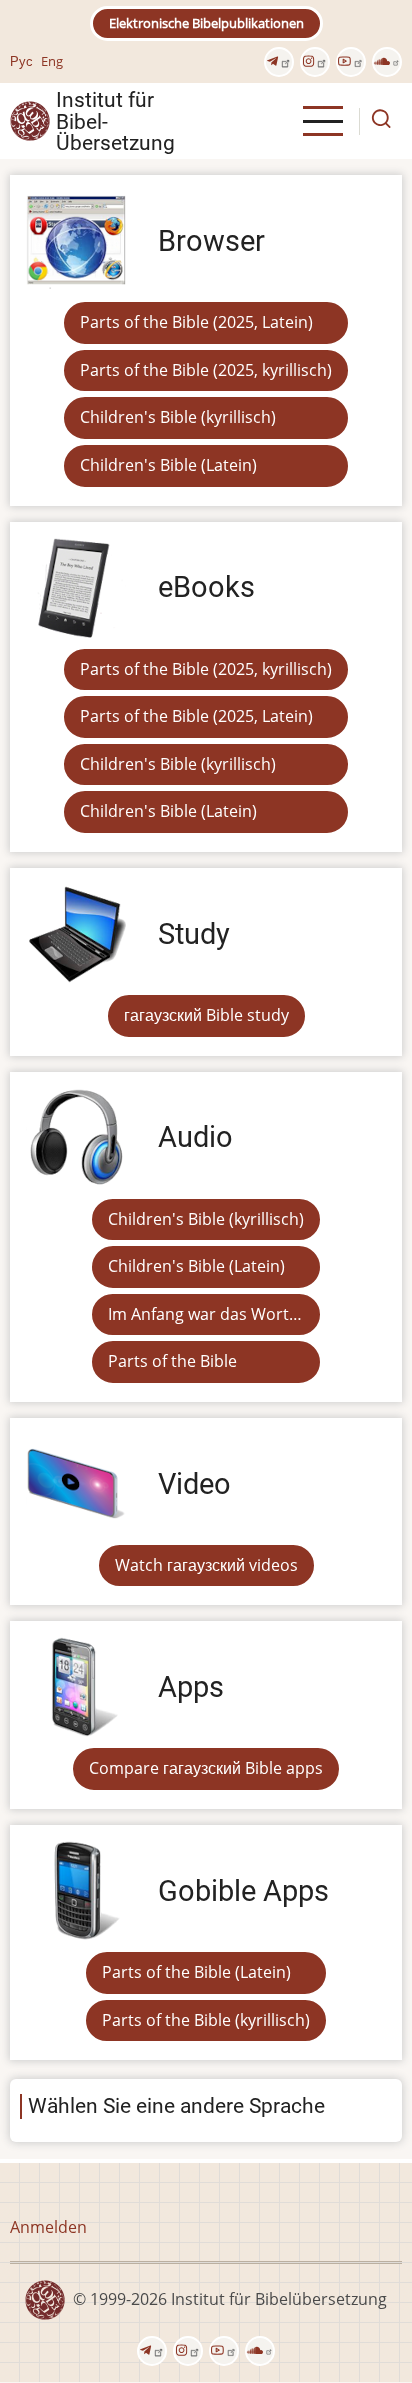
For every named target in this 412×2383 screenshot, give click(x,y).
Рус (21, 61)
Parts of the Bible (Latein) (196, 1972)
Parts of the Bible (172, 1361)
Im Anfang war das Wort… (205, 1314)
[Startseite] (30, 120)
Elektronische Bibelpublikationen (206, 23)
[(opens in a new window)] (279, 62)
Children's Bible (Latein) (168, 465)
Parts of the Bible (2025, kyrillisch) (206, 370)
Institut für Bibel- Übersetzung (115, 121)
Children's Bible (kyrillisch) (178, 417)
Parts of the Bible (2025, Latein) (196, 322)
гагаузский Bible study (206, 1015)
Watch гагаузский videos (206, 1565)
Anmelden (48, 2227)
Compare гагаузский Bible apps (206, 1768)
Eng (52, 61)
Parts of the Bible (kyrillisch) (206, 2020)
